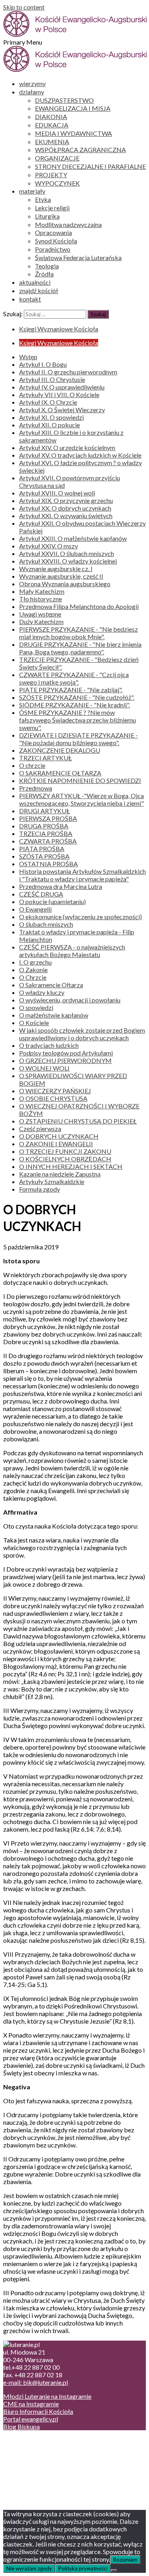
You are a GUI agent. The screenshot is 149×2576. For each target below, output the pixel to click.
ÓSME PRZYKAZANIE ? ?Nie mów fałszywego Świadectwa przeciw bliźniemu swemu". (77, 720)
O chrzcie (32, 765)
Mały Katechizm (42, 591)
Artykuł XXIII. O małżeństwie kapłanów (73, 538)
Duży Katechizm (41, 621)
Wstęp (28, 357)
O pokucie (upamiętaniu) (52, 901)
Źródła (44, 274)
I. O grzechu (35, 962)
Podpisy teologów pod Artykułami (66, 1053)
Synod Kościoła (56, 241)
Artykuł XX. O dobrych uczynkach (65, 508)
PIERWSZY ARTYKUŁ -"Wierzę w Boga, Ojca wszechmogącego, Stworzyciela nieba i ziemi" (81, 799)
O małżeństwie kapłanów (54, 1015)
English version (39, 2456)
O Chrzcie (33, 977)
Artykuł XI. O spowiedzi (51, 417)
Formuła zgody (40, 1189)
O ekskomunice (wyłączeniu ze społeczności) (80, 917)
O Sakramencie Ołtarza (51, 985)
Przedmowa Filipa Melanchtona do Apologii (79, 606)
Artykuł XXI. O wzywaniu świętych (66, 516)
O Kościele (34, 1023)
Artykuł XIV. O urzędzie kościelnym (67, 447)
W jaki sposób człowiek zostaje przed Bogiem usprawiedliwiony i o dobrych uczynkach (82, 1034)
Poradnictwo (53, 249)
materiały (32, 191)
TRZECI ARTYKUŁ (45, 758)
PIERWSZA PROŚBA (48, 818)
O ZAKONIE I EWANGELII (56, 1144)
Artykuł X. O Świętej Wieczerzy (62, 410)
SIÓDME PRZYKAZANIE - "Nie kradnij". (74, 705)
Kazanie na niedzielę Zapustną (60, 1174)
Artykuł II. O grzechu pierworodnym (68, 372)
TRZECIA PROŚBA (46, 833)
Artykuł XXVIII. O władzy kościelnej (68, 561)
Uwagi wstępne (40, 614)
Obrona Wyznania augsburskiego (65, 584)
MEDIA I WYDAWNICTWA (74, 133)
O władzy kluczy (42, 992)
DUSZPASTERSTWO (64, 100)
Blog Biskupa (21, 2426)
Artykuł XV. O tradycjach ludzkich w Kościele (80, 455)
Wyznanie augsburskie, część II (61, 576)
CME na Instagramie (31, 2404)
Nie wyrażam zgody (29, 2568)
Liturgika (47, 216)
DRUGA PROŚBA (44, 826)
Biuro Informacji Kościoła (38, 2411)
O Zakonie (33, 970)
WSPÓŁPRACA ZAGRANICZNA (80, 150)
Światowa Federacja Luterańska (78, 257)
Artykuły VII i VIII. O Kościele (59, 394)
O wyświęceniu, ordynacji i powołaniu (70, 1000)
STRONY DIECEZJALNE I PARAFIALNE (90, 166)
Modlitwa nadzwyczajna (68, 224)
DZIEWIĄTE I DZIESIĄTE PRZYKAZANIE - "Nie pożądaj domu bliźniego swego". (78, 739)
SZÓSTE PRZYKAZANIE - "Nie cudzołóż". (77, 697)
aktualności (35, 282)
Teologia (47, 266)
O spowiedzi (36, 1007)
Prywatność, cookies (47, 2448)
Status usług (36, 2463)
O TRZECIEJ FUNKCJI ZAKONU (65, 1151)
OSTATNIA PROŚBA (48, 864)
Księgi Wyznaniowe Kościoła (59, 329)
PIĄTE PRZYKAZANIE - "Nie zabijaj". (71, 690)
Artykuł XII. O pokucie (49, 425)
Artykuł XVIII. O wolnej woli (57, 493)
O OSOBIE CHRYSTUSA (53, 1098)
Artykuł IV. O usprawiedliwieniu (62, 387)
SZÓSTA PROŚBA (44, 856)
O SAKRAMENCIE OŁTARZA (60, 773)
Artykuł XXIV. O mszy (48, 546)
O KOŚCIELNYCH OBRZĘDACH (65, 1159)
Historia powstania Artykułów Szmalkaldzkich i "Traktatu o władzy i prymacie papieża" (82, 875)
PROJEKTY (51, 175)
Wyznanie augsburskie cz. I (56, 569)
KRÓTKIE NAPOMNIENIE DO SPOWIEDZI (80, 780)
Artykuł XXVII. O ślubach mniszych (67, 553)
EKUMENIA (52, 142)
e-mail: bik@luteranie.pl (36, 2382)
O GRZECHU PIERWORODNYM (65, 1060)
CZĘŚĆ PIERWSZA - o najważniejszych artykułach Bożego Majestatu (72, 951)
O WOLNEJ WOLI (44, 1068)
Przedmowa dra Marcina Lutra (61, 886)
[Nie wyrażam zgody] (114, 2570)
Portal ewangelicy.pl (31, 2419)
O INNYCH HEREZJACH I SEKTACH (71, 1166)
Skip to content (24, 7)
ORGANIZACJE (57, 158)
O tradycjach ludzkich (49, 1045)
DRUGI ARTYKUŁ (45, 811)
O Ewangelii (35, 909)
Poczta (29, 2440)
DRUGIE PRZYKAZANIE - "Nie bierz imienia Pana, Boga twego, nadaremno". (80, 648)
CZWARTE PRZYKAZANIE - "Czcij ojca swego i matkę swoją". (74, 678)
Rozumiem (125, 2560)
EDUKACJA (52, 125)
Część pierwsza (40, 1128)
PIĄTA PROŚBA (42, 849)
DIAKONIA (51, 116)
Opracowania (53, 232)
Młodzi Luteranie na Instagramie (47, 2396)
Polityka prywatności (83, 2568)
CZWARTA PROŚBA (48, 841)
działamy (32, 92)
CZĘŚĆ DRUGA (41, 894)
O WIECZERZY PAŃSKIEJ (55, 1091)
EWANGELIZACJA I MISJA (73, 108)
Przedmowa (36, 788)
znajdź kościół (39, 291)
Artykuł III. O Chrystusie (52, 379)
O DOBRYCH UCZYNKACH (59, 1136)
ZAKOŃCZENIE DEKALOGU (60, 750)
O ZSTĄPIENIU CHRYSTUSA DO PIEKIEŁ (78, 1121)
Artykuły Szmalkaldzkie (52, 1181)
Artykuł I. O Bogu (43, 364)
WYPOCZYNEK (57, 183)
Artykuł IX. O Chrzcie (48, 402)
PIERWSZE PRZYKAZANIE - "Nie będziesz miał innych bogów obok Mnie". (78, 633)
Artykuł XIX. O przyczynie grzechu (66, 500)
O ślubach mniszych (46, 924)
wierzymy (32, 83)
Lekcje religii (52, 208)
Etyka (43, 199)
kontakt (30, 299)
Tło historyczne (41, 599)
